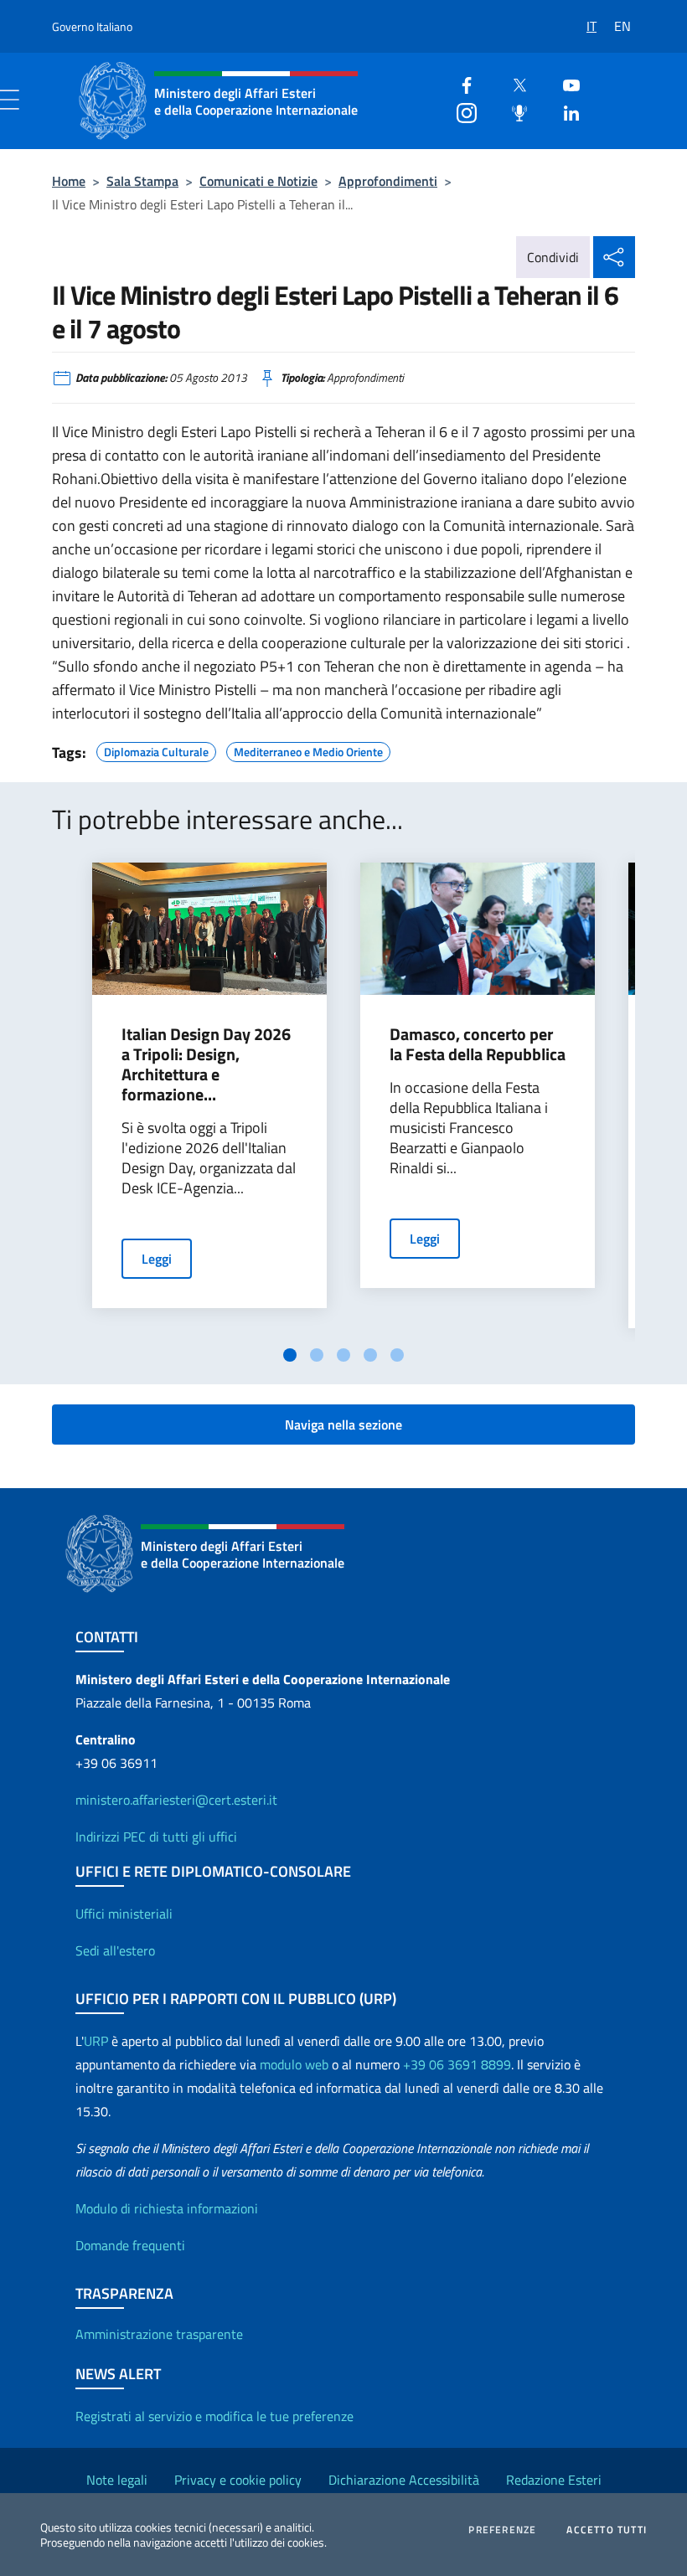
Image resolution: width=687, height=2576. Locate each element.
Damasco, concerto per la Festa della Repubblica (478, 1044)
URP (96, 2041)
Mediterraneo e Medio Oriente (308, 750)
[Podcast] (513, 111)
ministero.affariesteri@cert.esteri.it (176, 1800)
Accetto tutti (607, 2530)
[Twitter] (513, 83)
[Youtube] (565, 83)
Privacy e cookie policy (238, 2480)
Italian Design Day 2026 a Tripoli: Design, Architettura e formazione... (206, 1064)
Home (69, 181)
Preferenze (502, 2530)
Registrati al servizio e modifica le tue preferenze (214, 2416)
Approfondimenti (388, 181)
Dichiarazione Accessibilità (404, 2480)
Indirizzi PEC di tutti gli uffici (156, 1837)
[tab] (290, 1355)
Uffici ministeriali (124, 1914)
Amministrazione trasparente (159, 2334)
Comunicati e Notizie (258, 181)
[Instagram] (460, 111)
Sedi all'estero (115, 1950)
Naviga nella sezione (343, 1425)
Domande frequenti (130, 2245)
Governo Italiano (92, 26)
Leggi (157, 1259)
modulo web (294, 2064)
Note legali (117, 2480)
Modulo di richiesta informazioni (167, 2208)
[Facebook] (460, 83)
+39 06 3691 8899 (457, 2064)
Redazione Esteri (554, 2480)
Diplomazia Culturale (156, 750)
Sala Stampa (142, 181)
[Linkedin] (565, 111)
